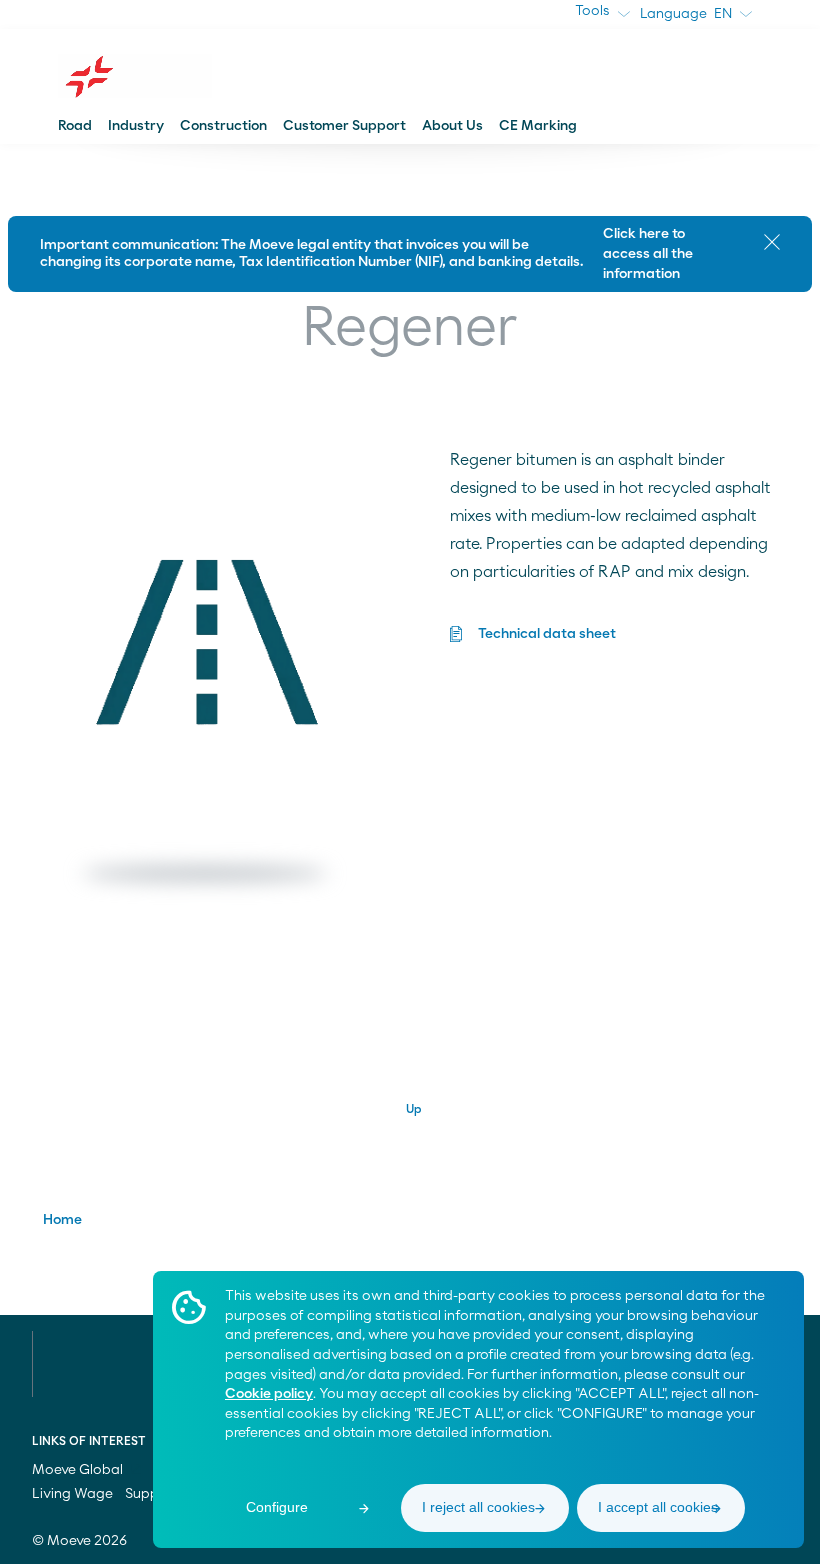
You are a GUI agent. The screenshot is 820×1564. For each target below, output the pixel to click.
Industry (136, 126)
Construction (223, 126)
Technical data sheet (547, 634)
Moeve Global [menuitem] (79, 1470)
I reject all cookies (478, 1507)
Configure (277, 1507)
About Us (452, 126)
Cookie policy (269, 1394)
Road (75, 126)
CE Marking (538, 126)
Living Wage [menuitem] (72, 1494)
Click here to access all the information (648, 254)
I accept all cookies (658, 1507)
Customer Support (344, 126)
